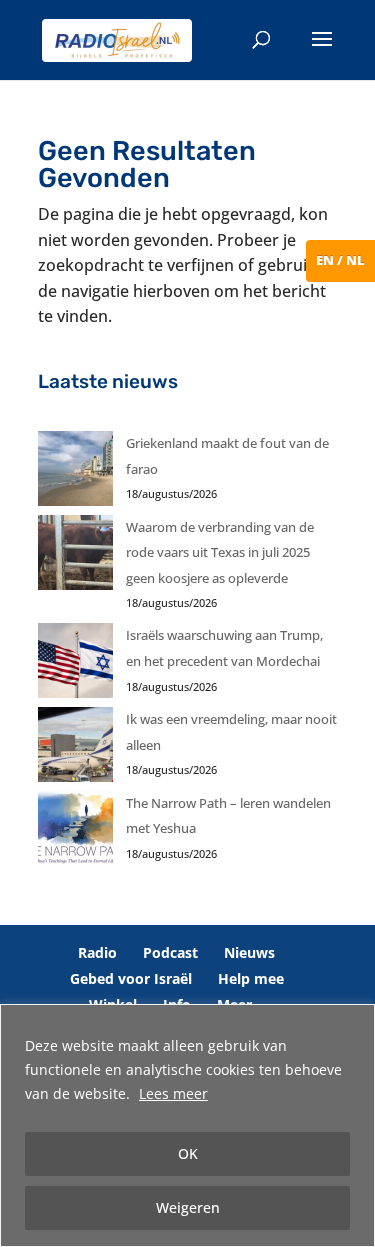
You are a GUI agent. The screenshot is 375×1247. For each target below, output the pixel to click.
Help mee (251, 978)
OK (188, 1153)
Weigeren (188, 1207)
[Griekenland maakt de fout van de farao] (75, 473)
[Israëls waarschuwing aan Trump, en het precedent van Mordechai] (75, 665)
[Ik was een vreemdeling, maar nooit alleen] (75, 749)
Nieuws (249, 952)
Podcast (170, 952)
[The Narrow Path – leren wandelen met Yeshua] (75, 833)
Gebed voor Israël (131, 978)
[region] (187, 1125)
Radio (97, 952)
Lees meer (173, 1093)
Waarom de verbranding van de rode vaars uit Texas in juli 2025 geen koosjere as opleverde (220, 552)
